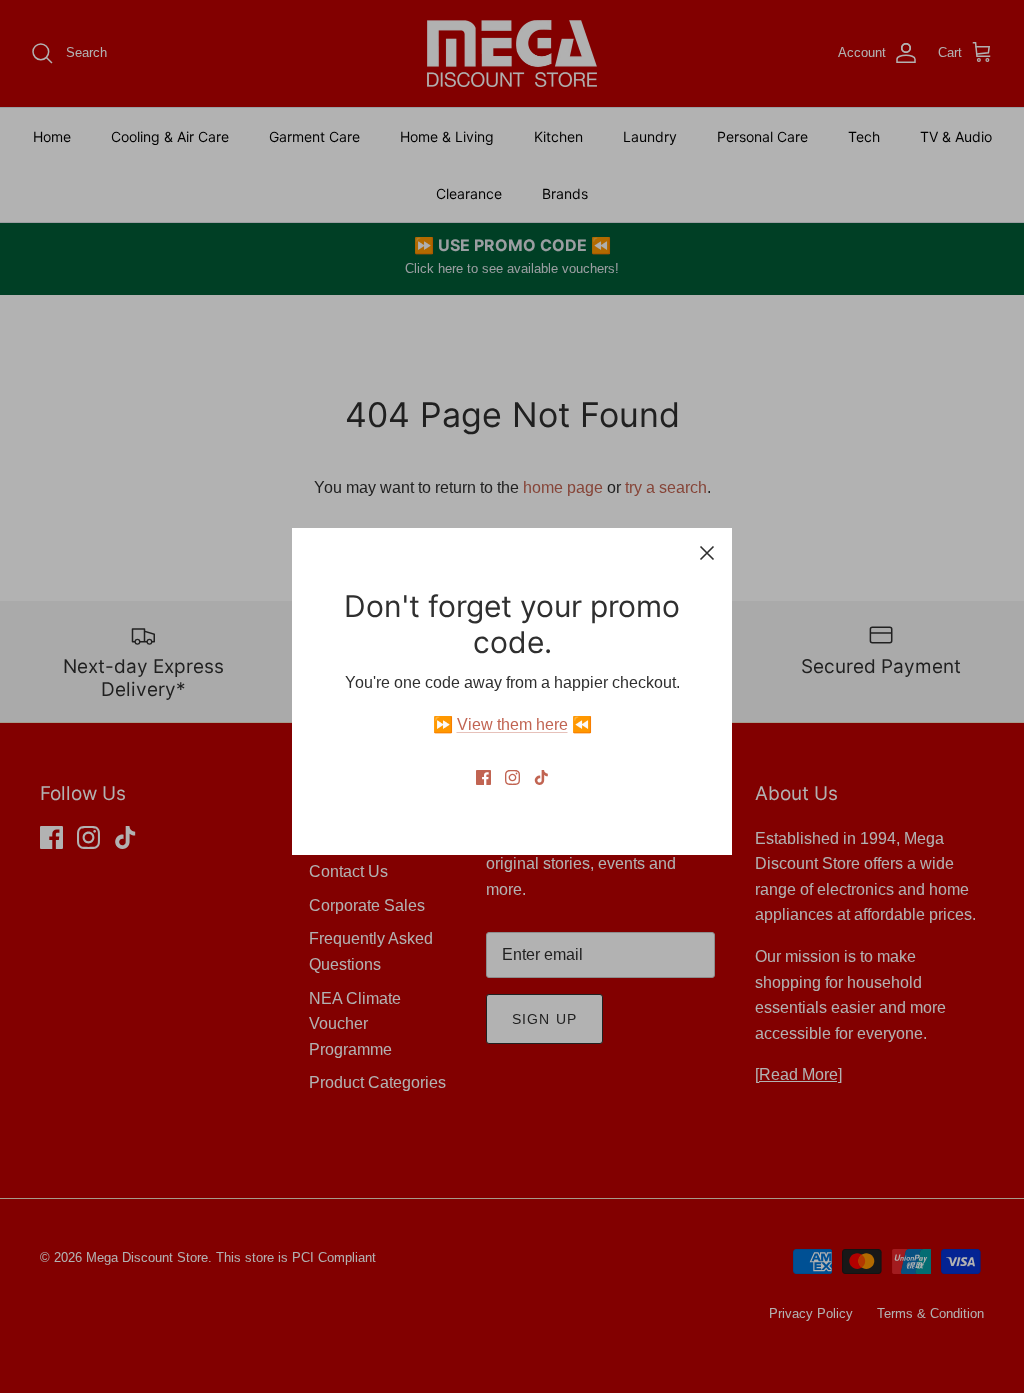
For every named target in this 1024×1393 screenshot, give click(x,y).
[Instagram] (512, 777)
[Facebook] (483, 777)
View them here (512, 724)
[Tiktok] (541, 777)
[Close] (707, 553)
